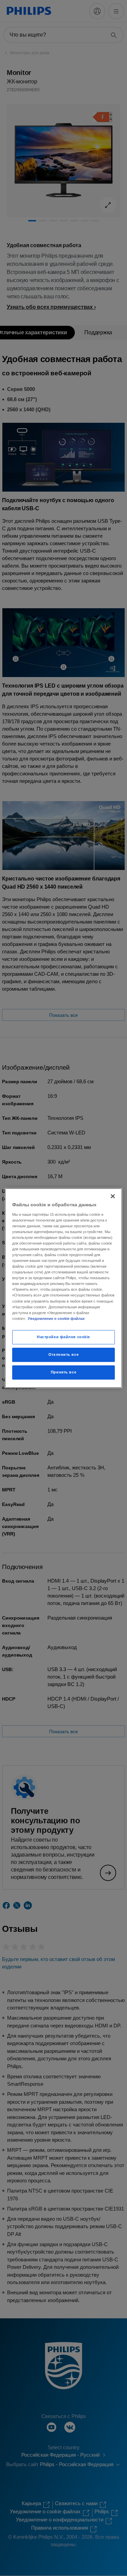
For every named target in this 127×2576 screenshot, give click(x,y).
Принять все (63, 1372)
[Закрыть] (113, 1196)
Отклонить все (63, 1354)
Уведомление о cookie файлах (56, 1319)
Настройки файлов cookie (63, 1337)
